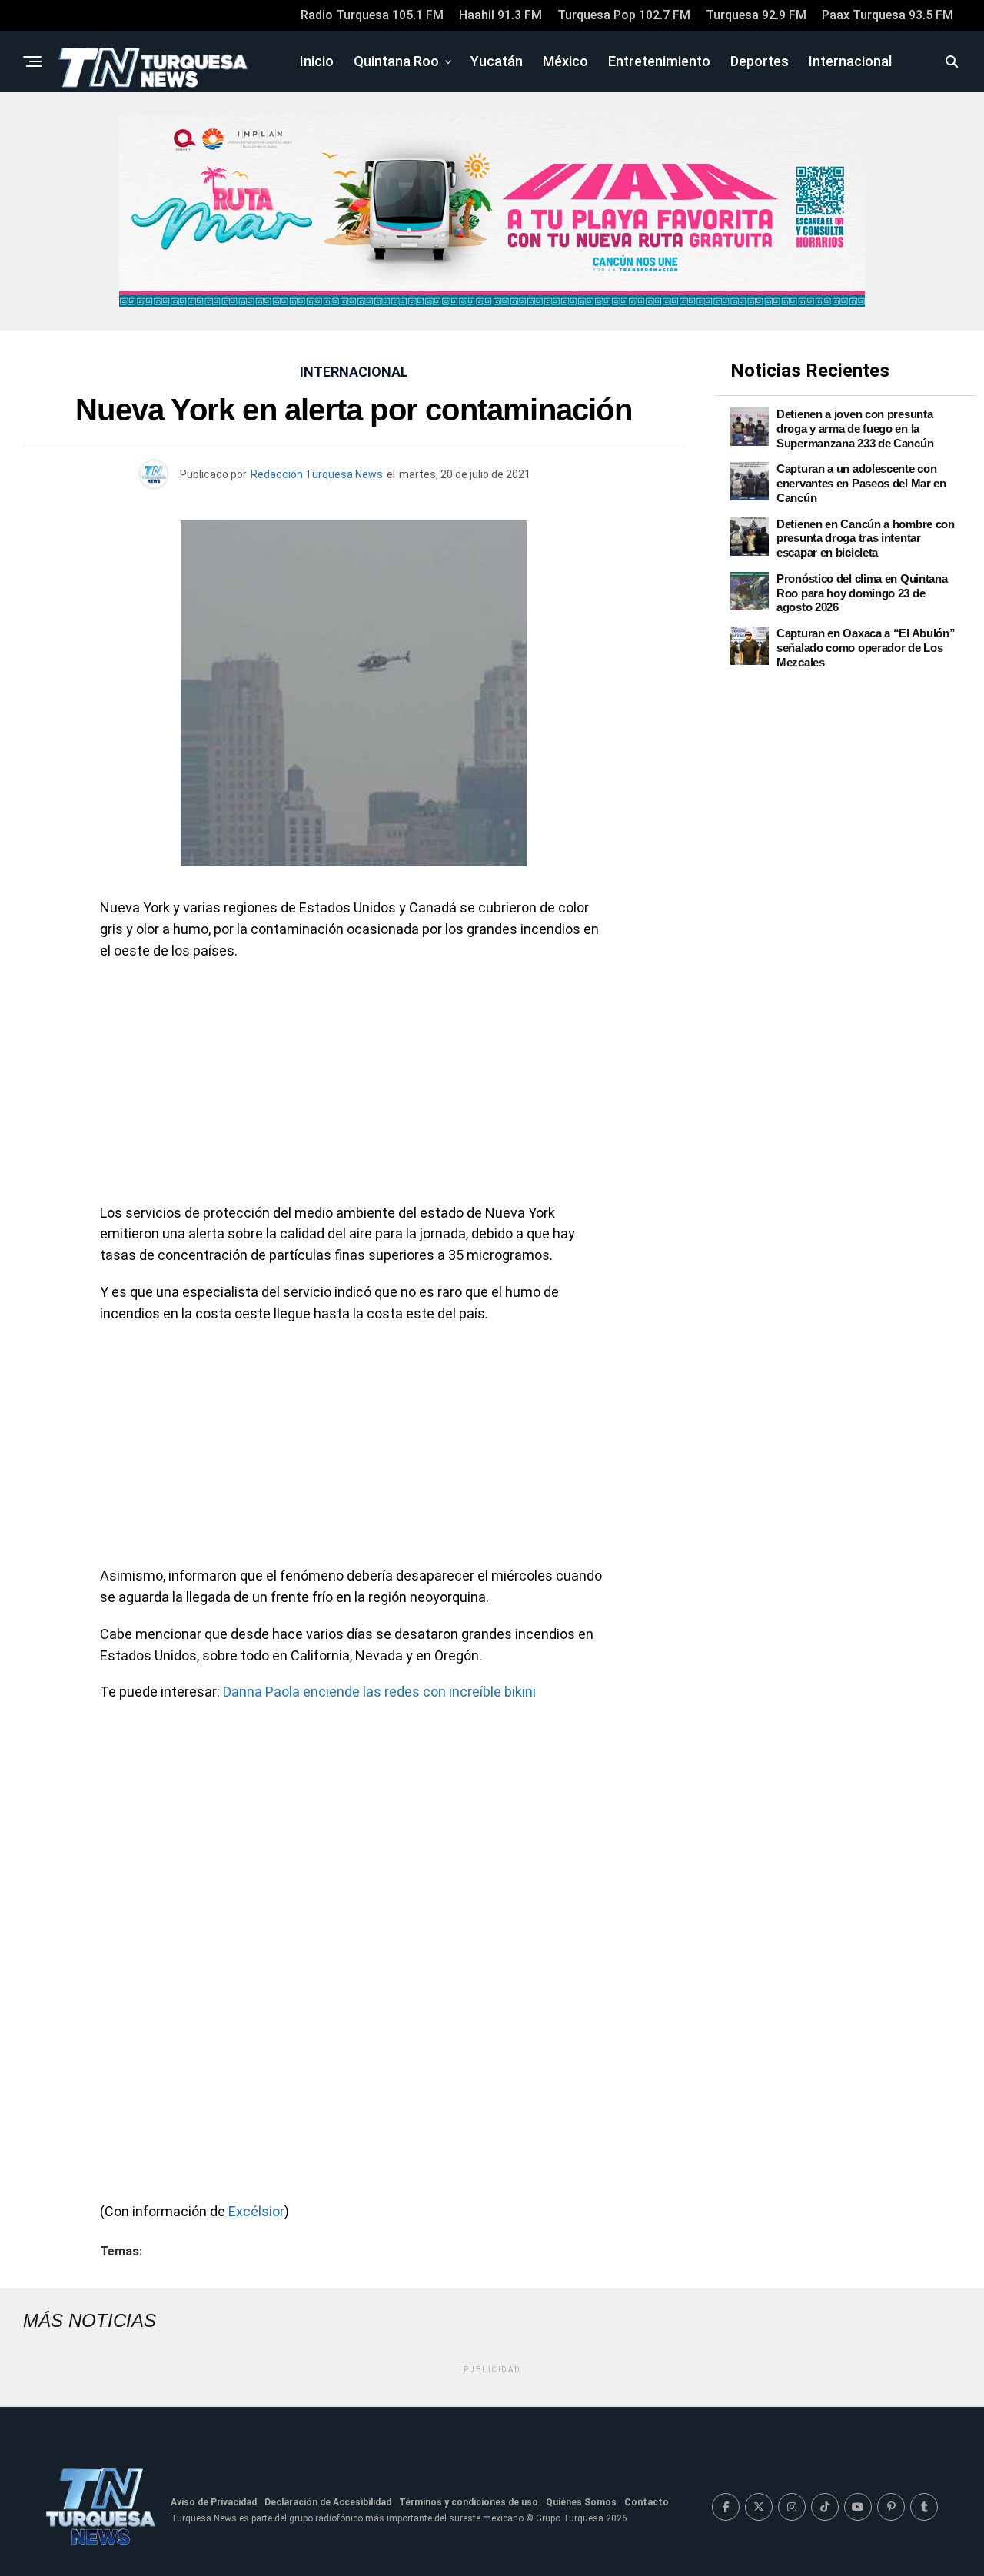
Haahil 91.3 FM (500, 15)
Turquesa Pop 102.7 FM (624, 15)
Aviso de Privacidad (214, 2502)
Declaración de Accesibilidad (328, 2502)
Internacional (850, 61)
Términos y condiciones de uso (469, 2502)
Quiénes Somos (581, 2502)
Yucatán (497, 61)
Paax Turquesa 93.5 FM (888, 15)
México (565, 61)
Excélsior (256, 2211)
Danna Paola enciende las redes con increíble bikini (379, 1692)
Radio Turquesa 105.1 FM (372, 15)
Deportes (760, 61)
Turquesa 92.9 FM (756, 15)
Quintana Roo (396, 61)
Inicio (317, 61)
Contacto (647, 2502)
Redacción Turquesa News (317, 474)
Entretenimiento (659, 61)
